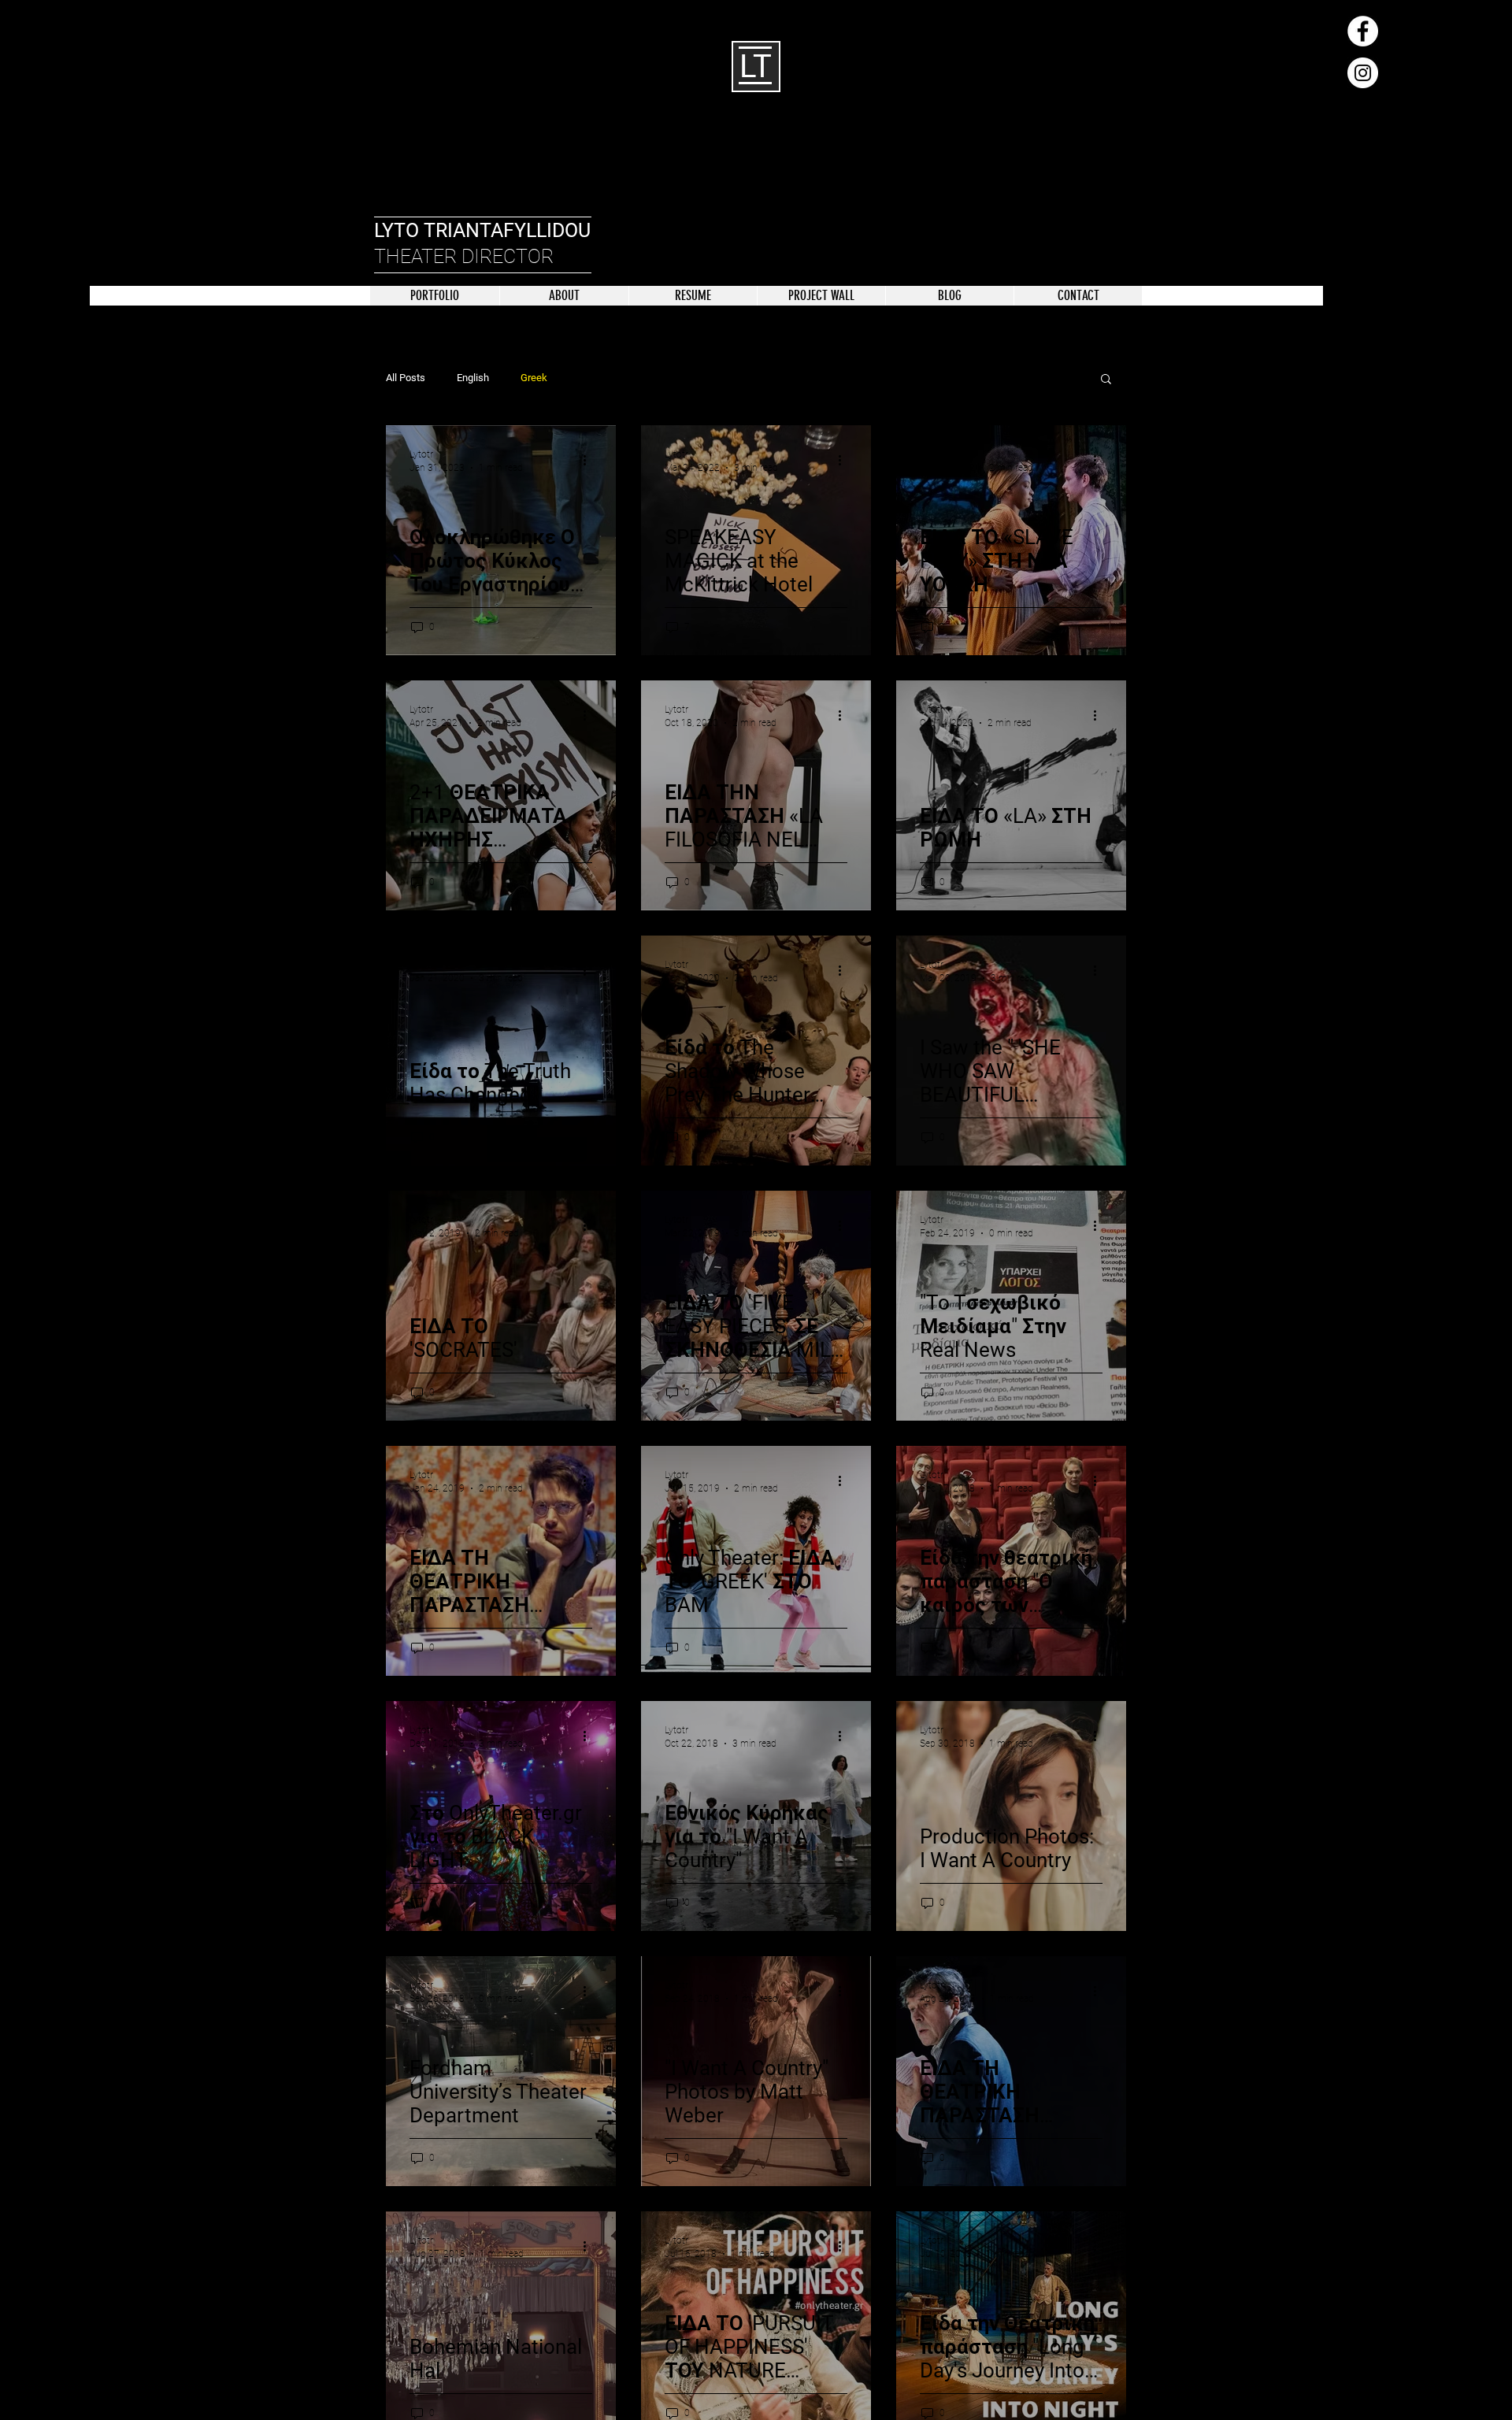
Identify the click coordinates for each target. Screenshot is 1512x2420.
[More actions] (590, 460)
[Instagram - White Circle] (1363, 73)
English (473, 378)
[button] (1106, 380)
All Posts (406, 378)
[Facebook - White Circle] (1363, 31)
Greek (534, 378)
